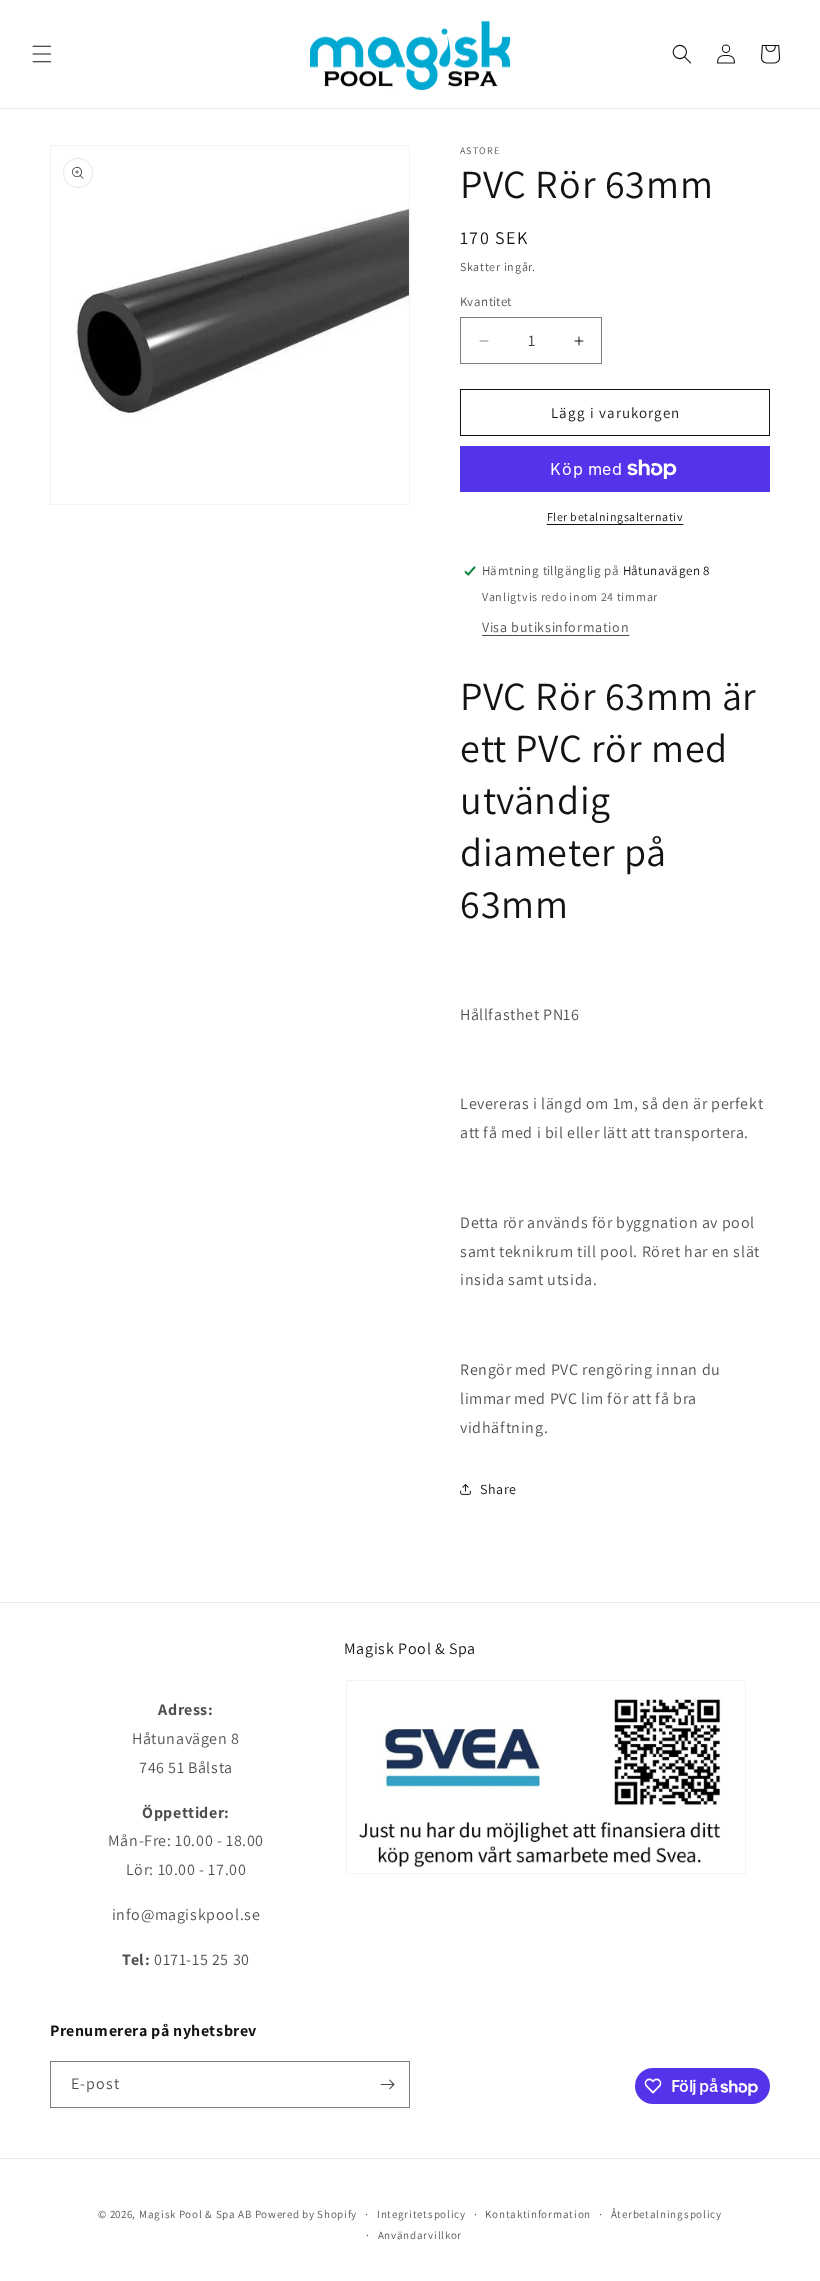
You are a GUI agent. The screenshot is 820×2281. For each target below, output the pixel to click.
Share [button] (498, 1489)
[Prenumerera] (387, 2084)
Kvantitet (486, 301)
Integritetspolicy (421, 2214)
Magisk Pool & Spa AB (195, 2214)
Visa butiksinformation (555, 627)
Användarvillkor (420, 2235)
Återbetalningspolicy (666, 2214)
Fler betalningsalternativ (615, 516)
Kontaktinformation (538, 2214)
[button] (42, 54)
